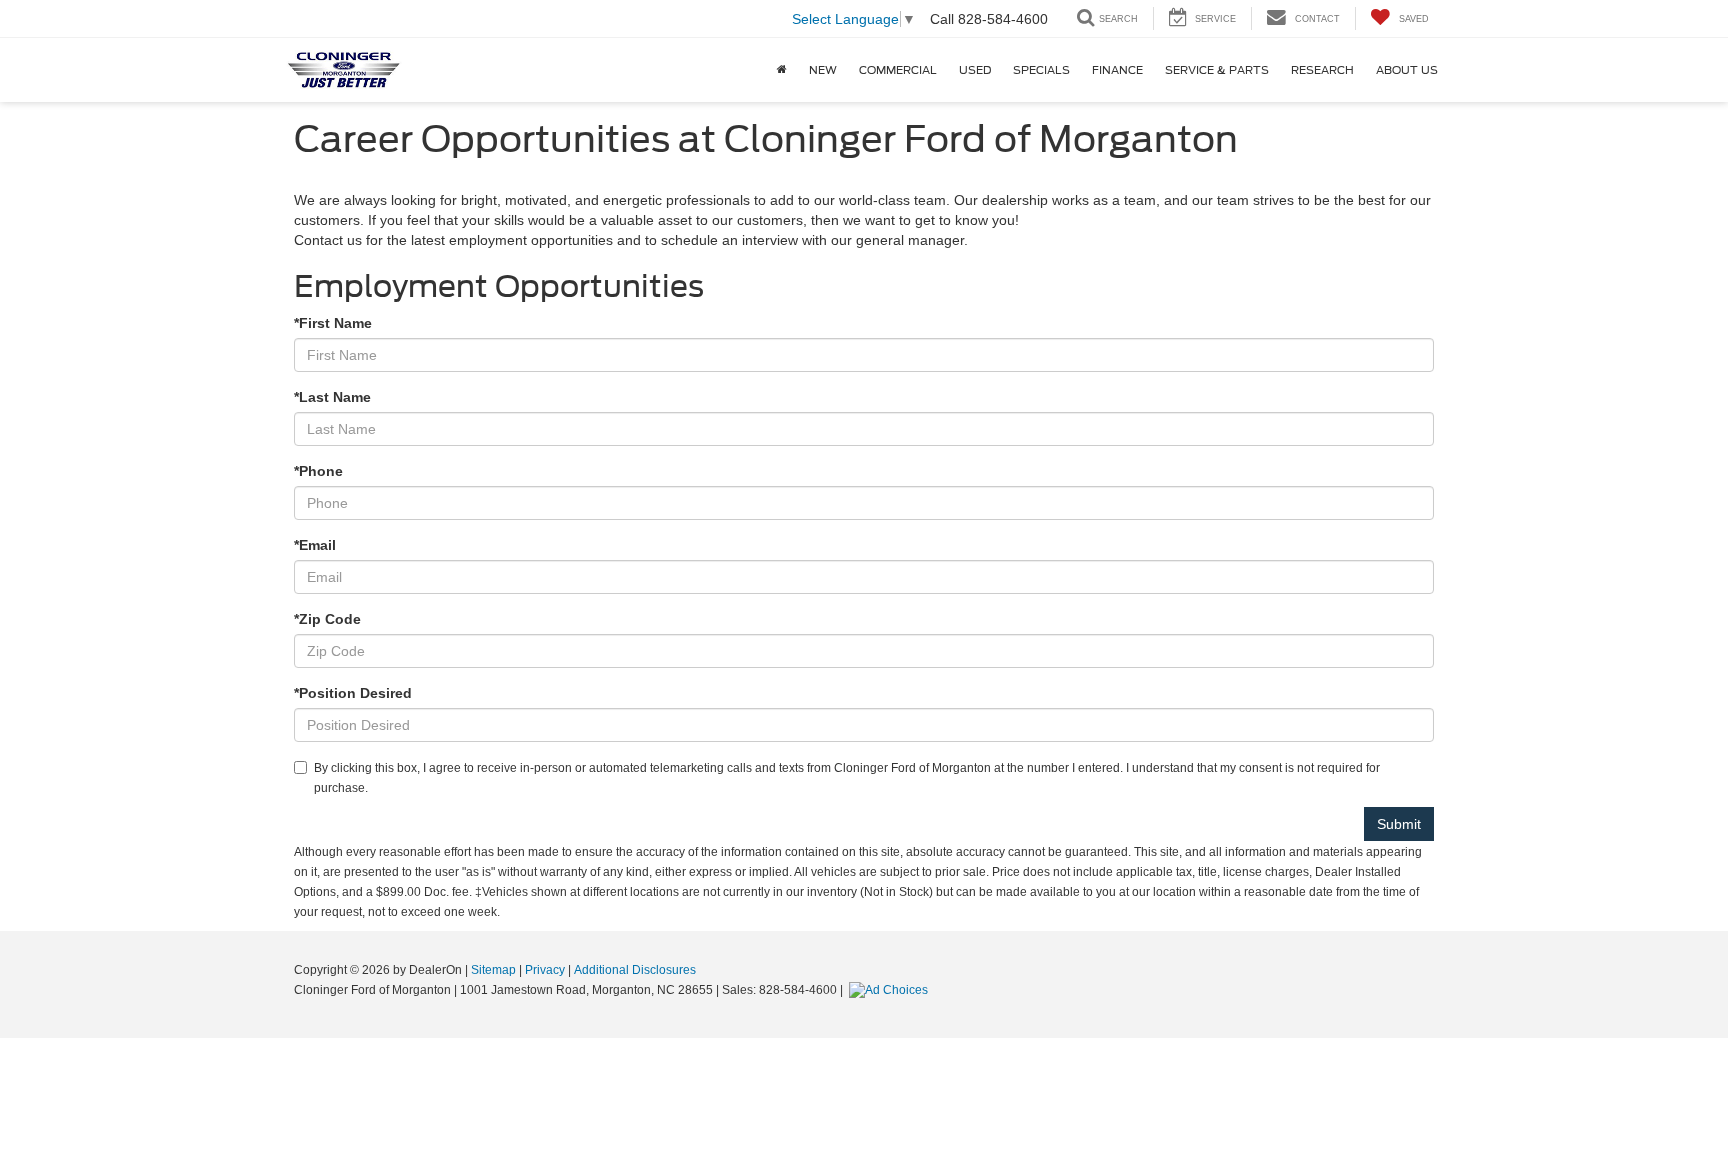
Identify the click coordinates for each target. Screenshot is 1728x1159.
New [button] (823, 70)
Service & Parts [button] (1217, 70)
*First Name (333, 323)
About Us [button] (1407, 70)
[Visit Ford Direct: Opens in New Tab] (891, 990)
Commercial (898, 70)
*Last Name (332, 397)
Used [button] (975, 70)
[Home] (782, 70)
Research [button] (1322, 70)
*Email (315, 545)
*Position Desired (353, 693)
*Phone (318, 471)
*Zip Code (327, 619)
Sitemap (493, 970)
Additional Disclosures (635, 970)
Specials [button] (1041, 70)
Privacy (545, 970)
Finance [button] (1117, 70)
